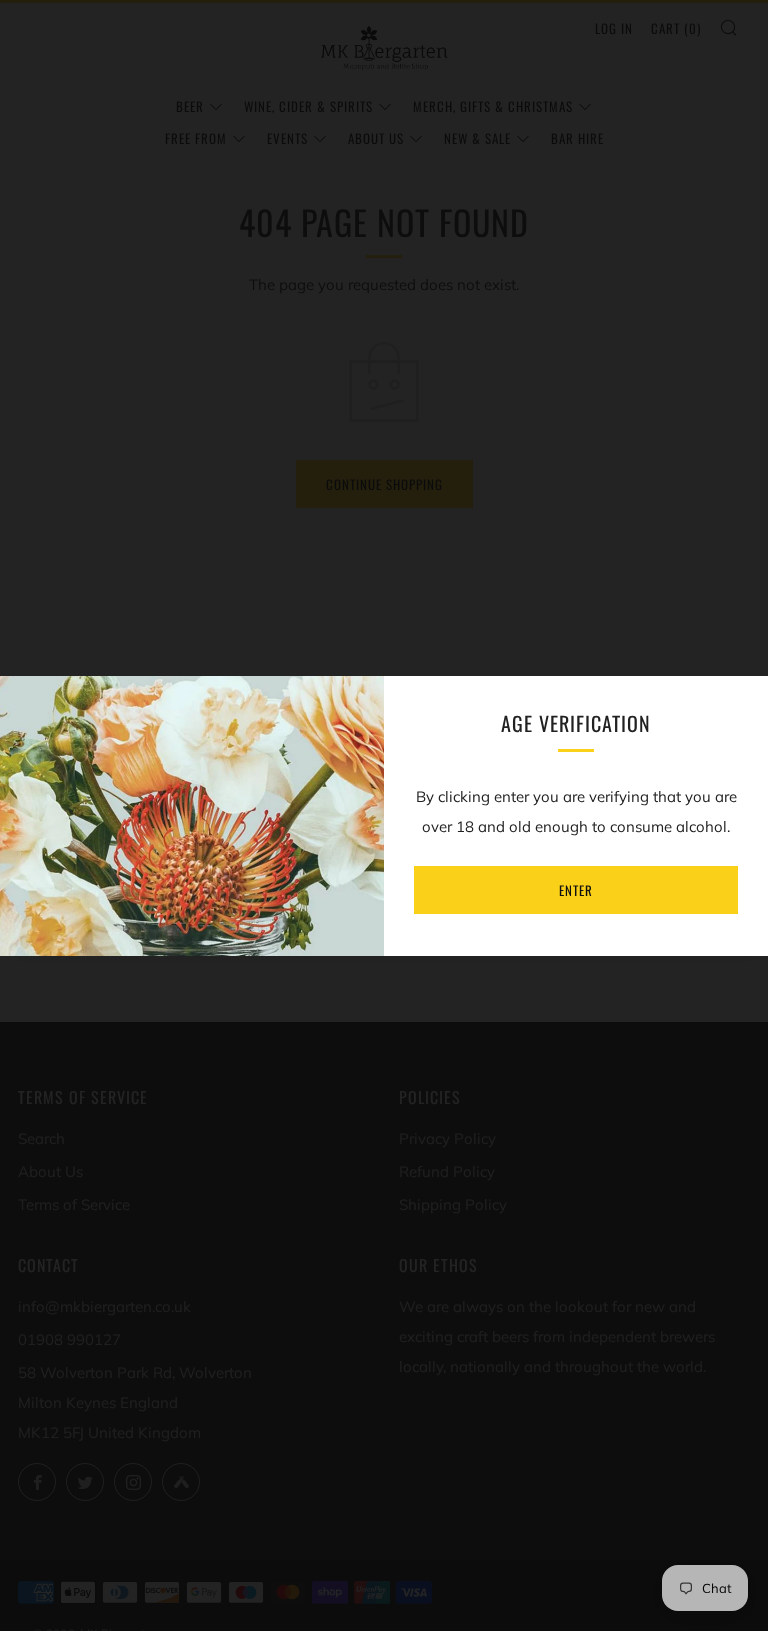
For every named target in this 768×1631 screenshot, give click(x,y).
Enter (576, 890)
